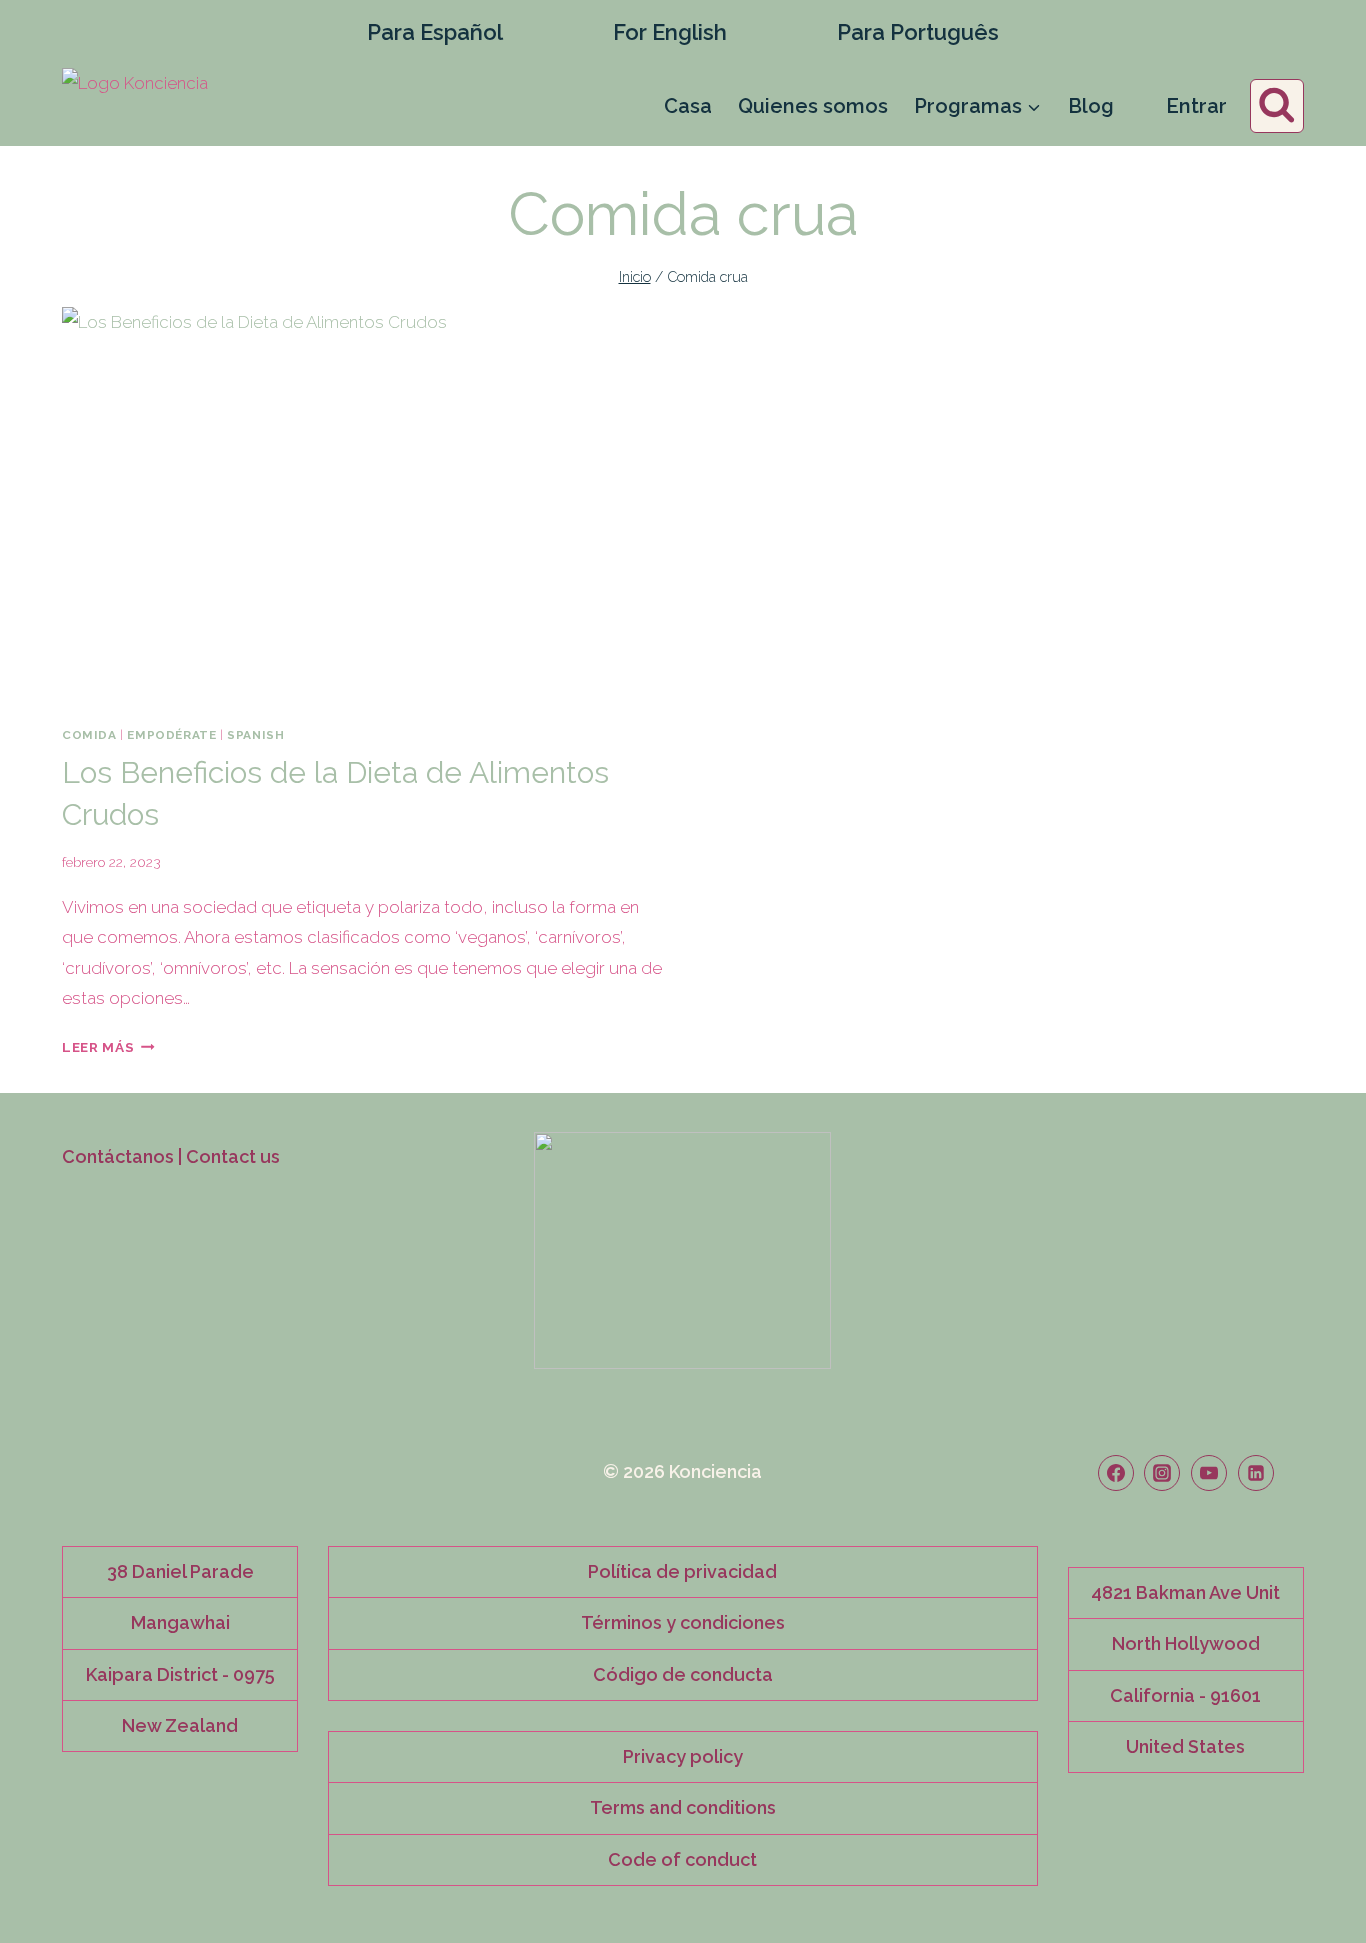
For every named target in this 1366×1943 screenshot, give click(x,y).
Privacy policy (683, 1756)
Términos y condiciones (683, 1622)
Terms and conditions (683, 1807)
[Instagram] (1162, 1473)
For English (670, 32)
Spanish (255, 735)
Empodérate (171, 735)
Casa (688, 106)
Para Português (918, 32)
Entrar (1196, 106)
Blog (1091, 106)
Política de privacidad (682, 1571)
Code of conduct (682, 1859)
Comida (89, 735)
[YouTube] (1209, 1473)
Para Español (435, 32)
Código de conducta (683, 1674)
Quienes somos (813, 106)
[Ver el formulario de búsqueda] (1277, 106)
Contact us (233, 1156)
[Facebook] (1116, 1473)
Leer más (108, 1047)
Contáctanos (118, 1156)
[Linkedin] (1256, 1473)
